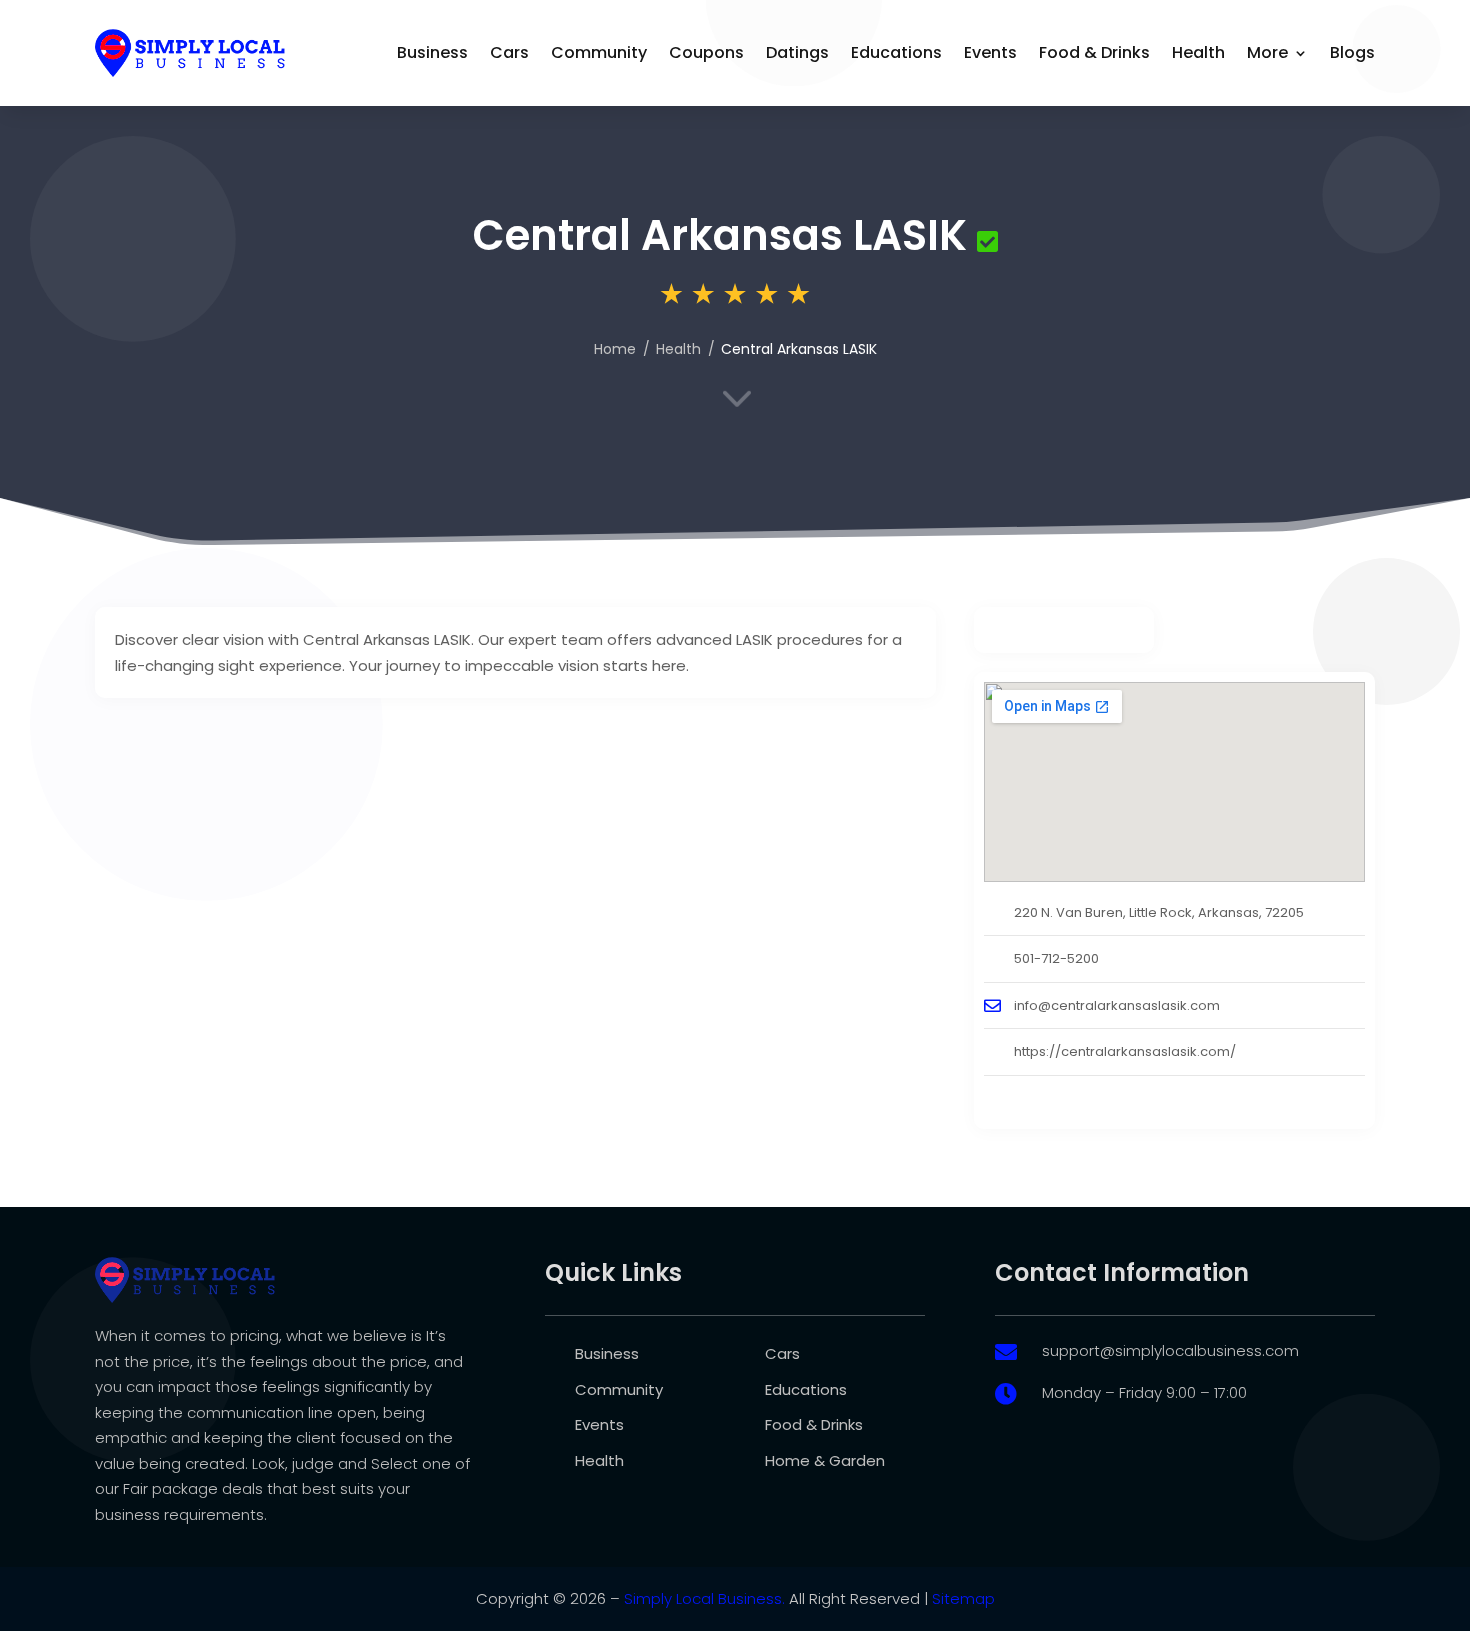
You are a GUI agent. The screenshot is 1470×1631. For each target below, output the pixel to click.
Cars (509, 52)
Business (432, 52)
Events (990, 52)
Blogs (1352, 52)
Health (1198, 52)
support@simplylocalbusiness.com (1170, 1350)
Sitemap (963, 1598)
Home (615, 349)
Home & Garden (825, 1460)
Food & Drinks (1094, 52)
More (1267, 52)
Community (599, 52)
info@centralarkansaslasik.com (1117, 1005)
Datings (797, 52)
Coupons (706, 52)
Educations (896, 52)
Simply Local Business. (704, 1598)
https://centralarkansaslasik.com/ (1125, 1051)
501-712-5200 (1056, 958)
